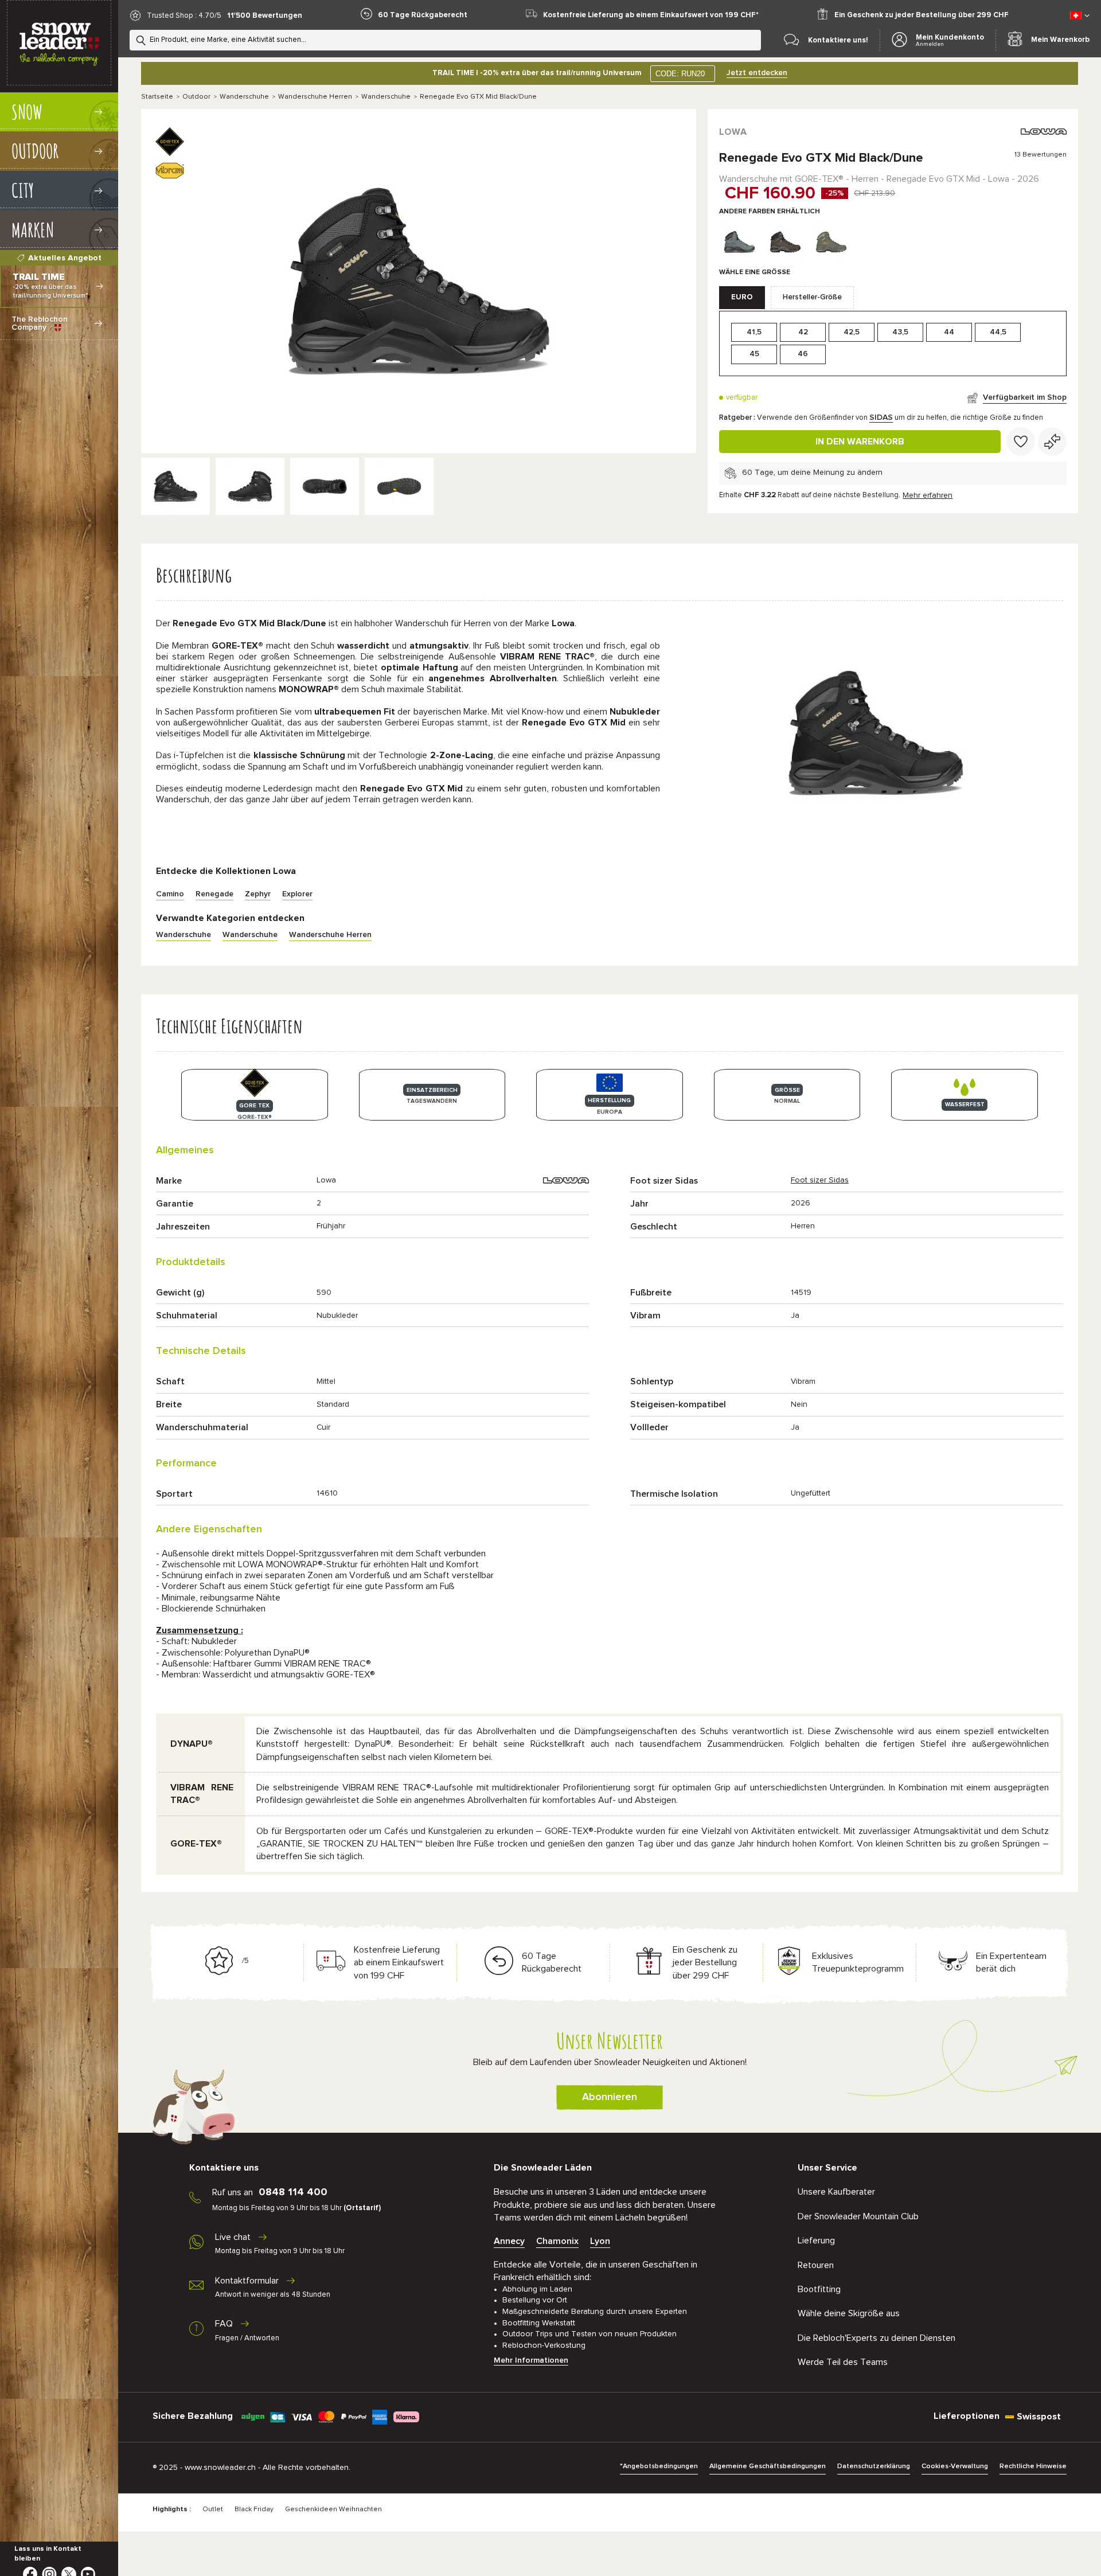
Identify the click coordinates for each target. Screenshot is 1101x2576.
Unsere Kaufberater (836, 2192)
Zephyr (258, 894)
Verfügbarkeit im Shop (1025, 397)
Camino (170, 894)
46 (803, 354)
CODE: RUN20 (680, 74)
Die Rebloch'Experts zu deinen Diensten (876, 2338)
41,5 (754, 332)
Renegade (214, 894)
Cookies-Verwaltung (955, 2466)
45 (754, 354)
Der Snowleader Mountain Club (858, 2216)
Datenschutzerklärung (874, 2466)
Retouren (816, 2265)
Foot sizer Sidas (820, 1180)
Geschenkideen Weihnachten (333, 2509)
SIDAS (881, 417)
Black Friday (254, 2509)
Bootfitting (819, 2289)
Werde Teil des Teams (843, 2362)
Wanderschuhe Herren (315, 97)
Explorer (297, 894)
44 (949, 332)
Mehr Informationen (531, 2360)
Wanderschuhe (244, 97)
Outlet (213, 2509)
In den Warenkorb (860, 442)
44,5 (998, 332)
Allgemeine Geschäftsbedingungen (768, 2466)
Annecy (509, 2241)
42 (803, 332)
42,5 (852, 332)
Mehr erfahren (928, 495)
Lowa (733, 132)
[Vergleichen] (1052, 442)
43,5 (900, 332)
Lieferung (816, 2241)
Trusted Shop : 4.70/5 (184, 16)
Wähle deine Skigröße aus (849, 2313)
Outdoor (196, 97)
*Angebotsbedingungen (659, 2466)
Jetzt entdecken (757, 73)
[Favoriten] (1021, 442)
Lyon (600, 2241)
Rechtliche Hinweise (1033, 2466)
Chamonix (557, 2241)
